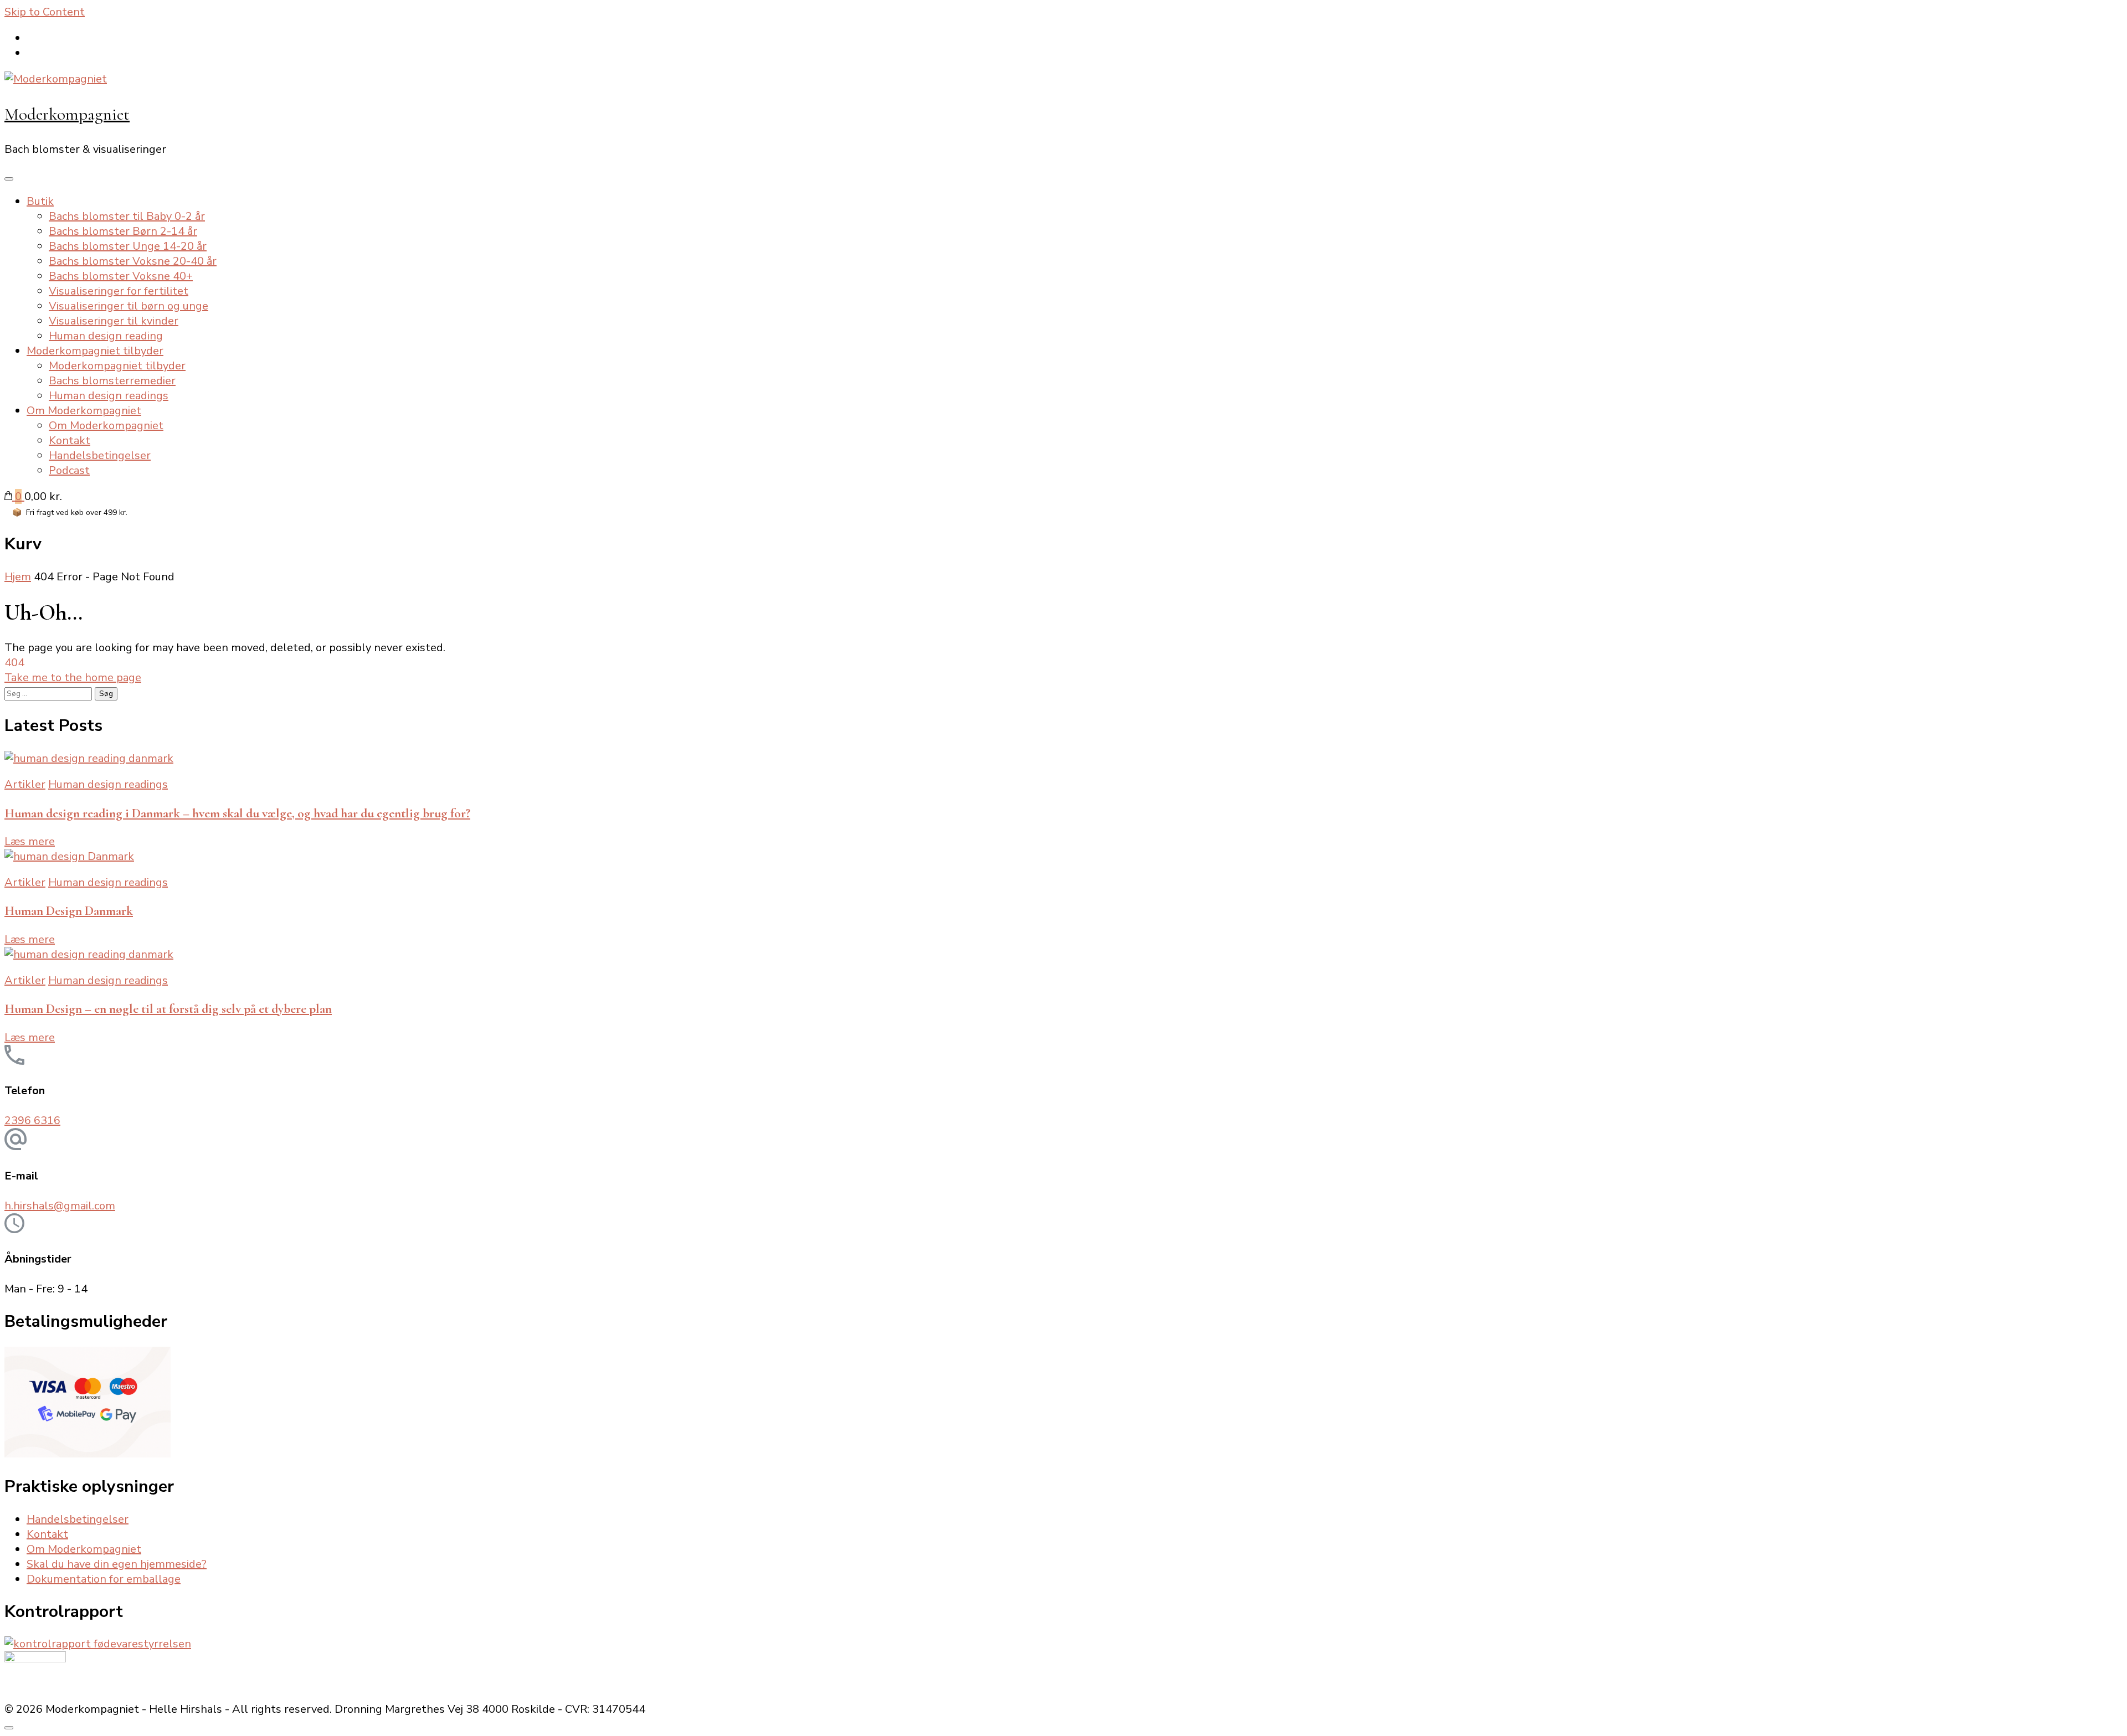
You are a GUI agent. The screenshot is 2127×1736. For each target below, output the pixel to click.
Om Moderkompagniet (84, 411)
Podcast (69, 470)
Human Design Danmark (69, 911)
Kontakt (70, 441)
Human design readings (109, 396)
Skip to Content (45, 12)
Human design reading (106, 336)
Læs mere (30, 841)
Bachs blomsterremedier (112, 381)
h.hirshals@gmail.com (60, 1206)
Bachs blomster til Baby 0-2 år (127, 216)
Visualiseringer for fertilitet (119, 291)
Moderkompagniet (67, 114)
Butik (40, 201)
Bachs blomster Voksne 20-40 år (133, 261)
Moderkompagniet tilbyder (95, 351)
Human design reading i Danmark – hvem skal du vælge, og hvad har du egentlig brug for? (237, 813)
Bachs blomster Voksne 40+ (121, 276)
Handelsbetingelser (100, 455)
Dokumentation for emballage (104, 1579)
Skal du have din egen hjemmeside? (117, 1564)
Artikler (25, 784)
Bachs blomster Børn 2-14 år (123, 231)
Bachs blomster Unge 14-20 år (128, 246)
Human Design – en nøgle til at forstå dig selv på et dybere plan (168, 1009)
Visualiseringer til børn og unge (129, 306)
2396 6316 (32, 1121)
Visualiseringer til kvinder (114, 321)
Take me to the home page (73, 678)
